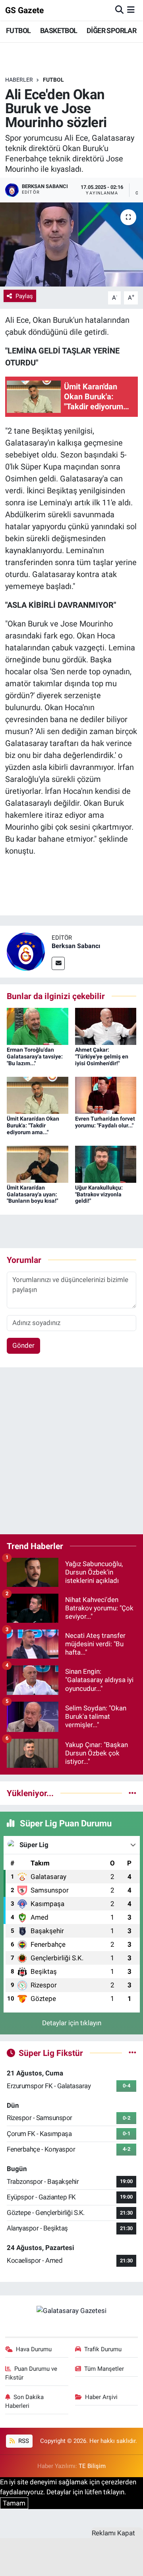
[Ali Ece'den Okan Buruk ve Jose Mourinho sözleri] (71, 244)
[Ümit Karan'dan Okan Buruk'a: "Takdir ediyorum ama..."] (38, 1095)
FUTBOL (18, 30)
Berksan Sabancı (76, 946)
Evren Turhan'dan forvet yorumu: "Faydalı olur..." (105, 1122)
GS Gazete (24, 10)
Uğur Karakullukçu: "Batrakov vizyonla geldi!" (99, 1194)
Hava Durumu (34, 2349)
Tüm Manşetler (104, 2369)
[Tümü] (132, 1793)
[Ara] (119, 10)
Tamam (14, 2503)
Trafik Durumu (103, 2349)
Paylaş (24, 296)
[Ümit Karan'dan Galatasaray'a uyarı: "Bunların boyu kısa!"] (38, 1164)
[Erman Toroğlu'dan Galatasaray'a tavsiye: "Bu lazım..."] (38, 1026)
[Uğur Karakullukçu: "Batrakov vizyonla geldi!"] (106, 1164)
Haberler (19, 80)
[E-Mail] (58, 963)
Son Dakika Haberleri (25, 2401)
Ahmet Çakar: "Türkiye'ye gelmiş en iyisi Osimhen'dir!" (102, 1056)
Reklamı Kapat (113, 2533)
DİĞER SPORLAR (111, 30)
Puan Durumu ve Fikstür (31, 2373)
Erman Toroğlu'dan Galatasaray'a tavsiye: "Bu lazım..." (35, 1056)
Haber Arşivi (101, 2397)
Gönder (23, 1345)
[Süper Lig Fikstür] (132, 2053)
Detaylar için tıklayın (72, 2023)
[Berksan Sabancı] (26, 951)
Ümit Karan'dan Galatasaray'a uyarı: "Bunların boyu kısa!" (32, 1194)
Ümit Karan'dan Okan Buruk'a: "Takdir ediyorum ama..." (33, 1125)
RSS (23, 2441)
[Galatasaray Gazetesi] (71, 2311)
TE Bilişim (92, 2466)
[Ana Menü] (131, 10)
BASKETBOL (59, 30)
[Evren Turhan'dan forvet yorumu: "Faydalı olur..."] (106, 1095)
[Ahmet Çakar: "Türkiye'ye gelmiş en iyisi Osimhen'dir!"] (106, 1026)
